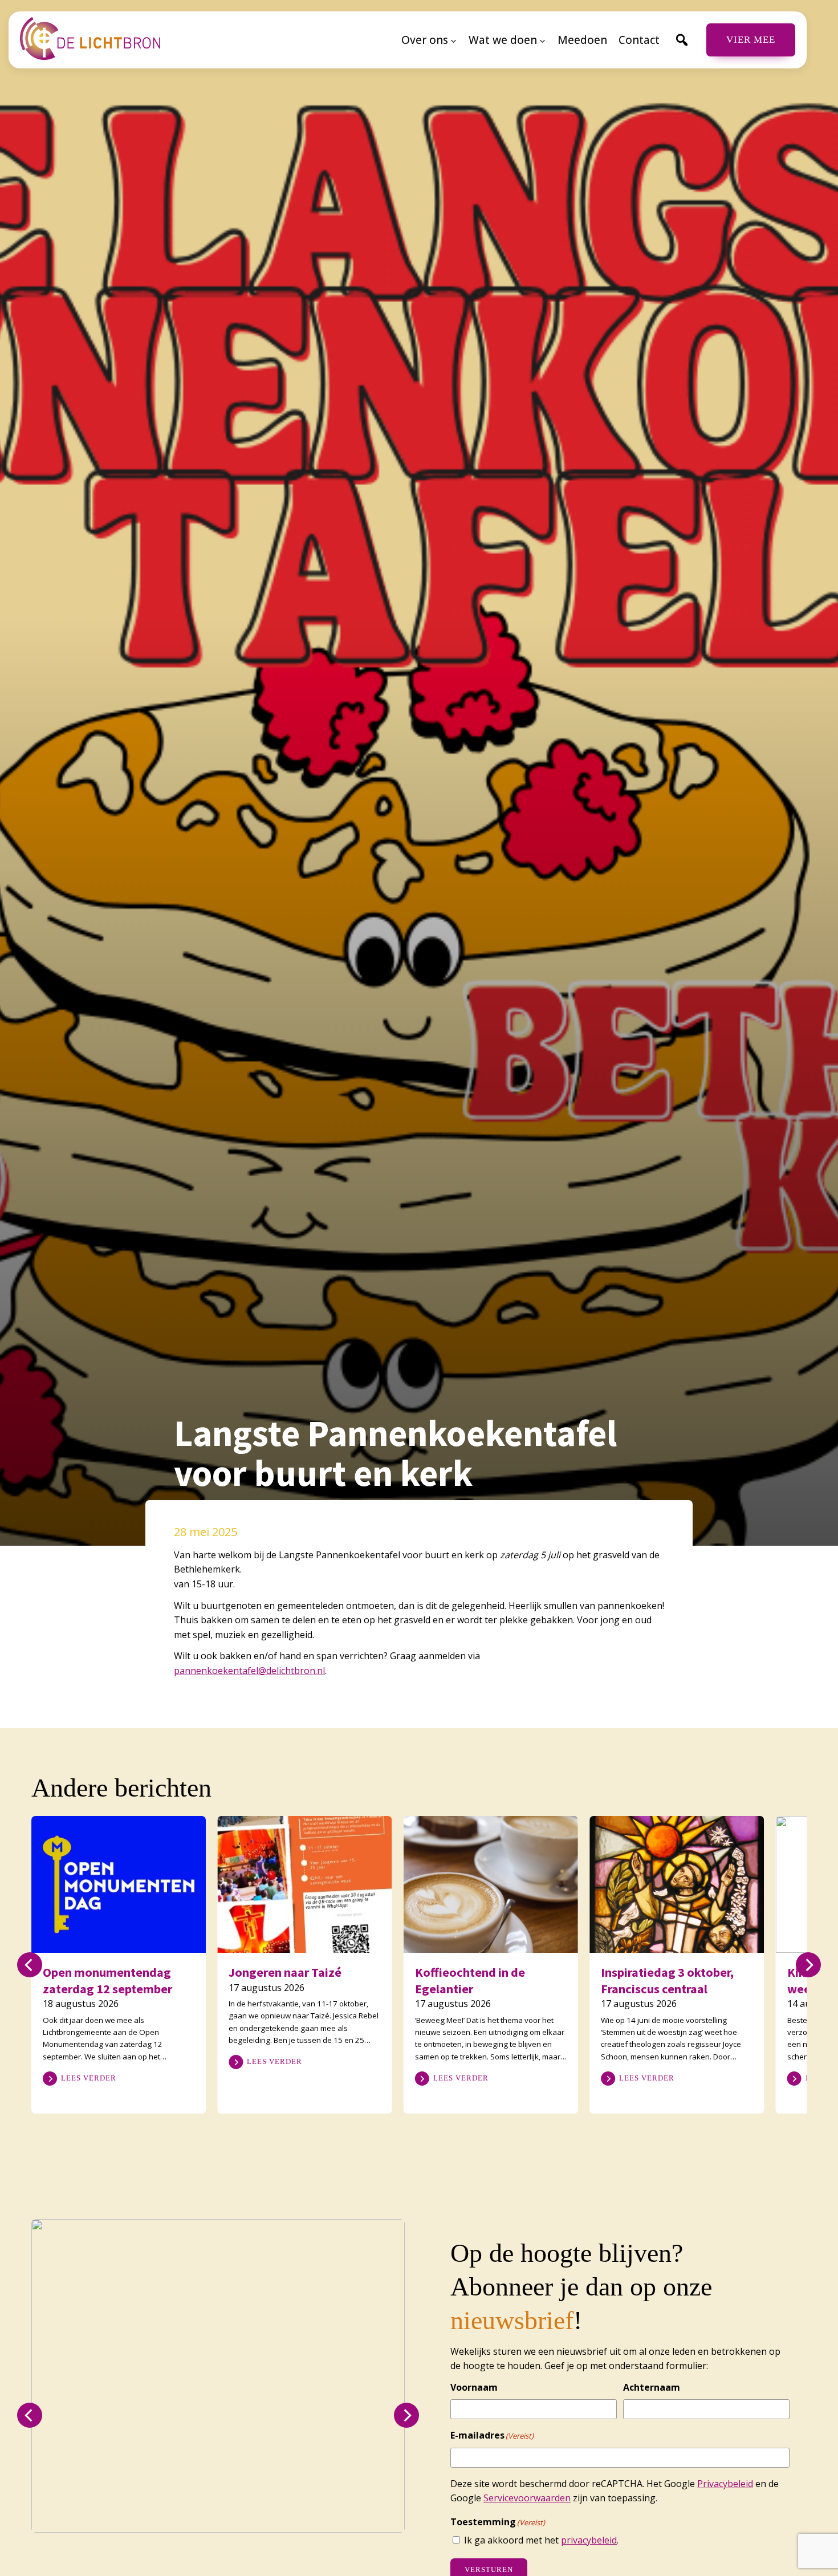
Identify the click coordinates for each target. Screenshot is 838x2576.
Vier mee (751, 40)
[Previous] (30, 1965)
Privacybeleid (725, 2484)
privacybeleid (589, 2540)
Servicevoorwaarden (527, 2498)
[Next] (808, 1965)
